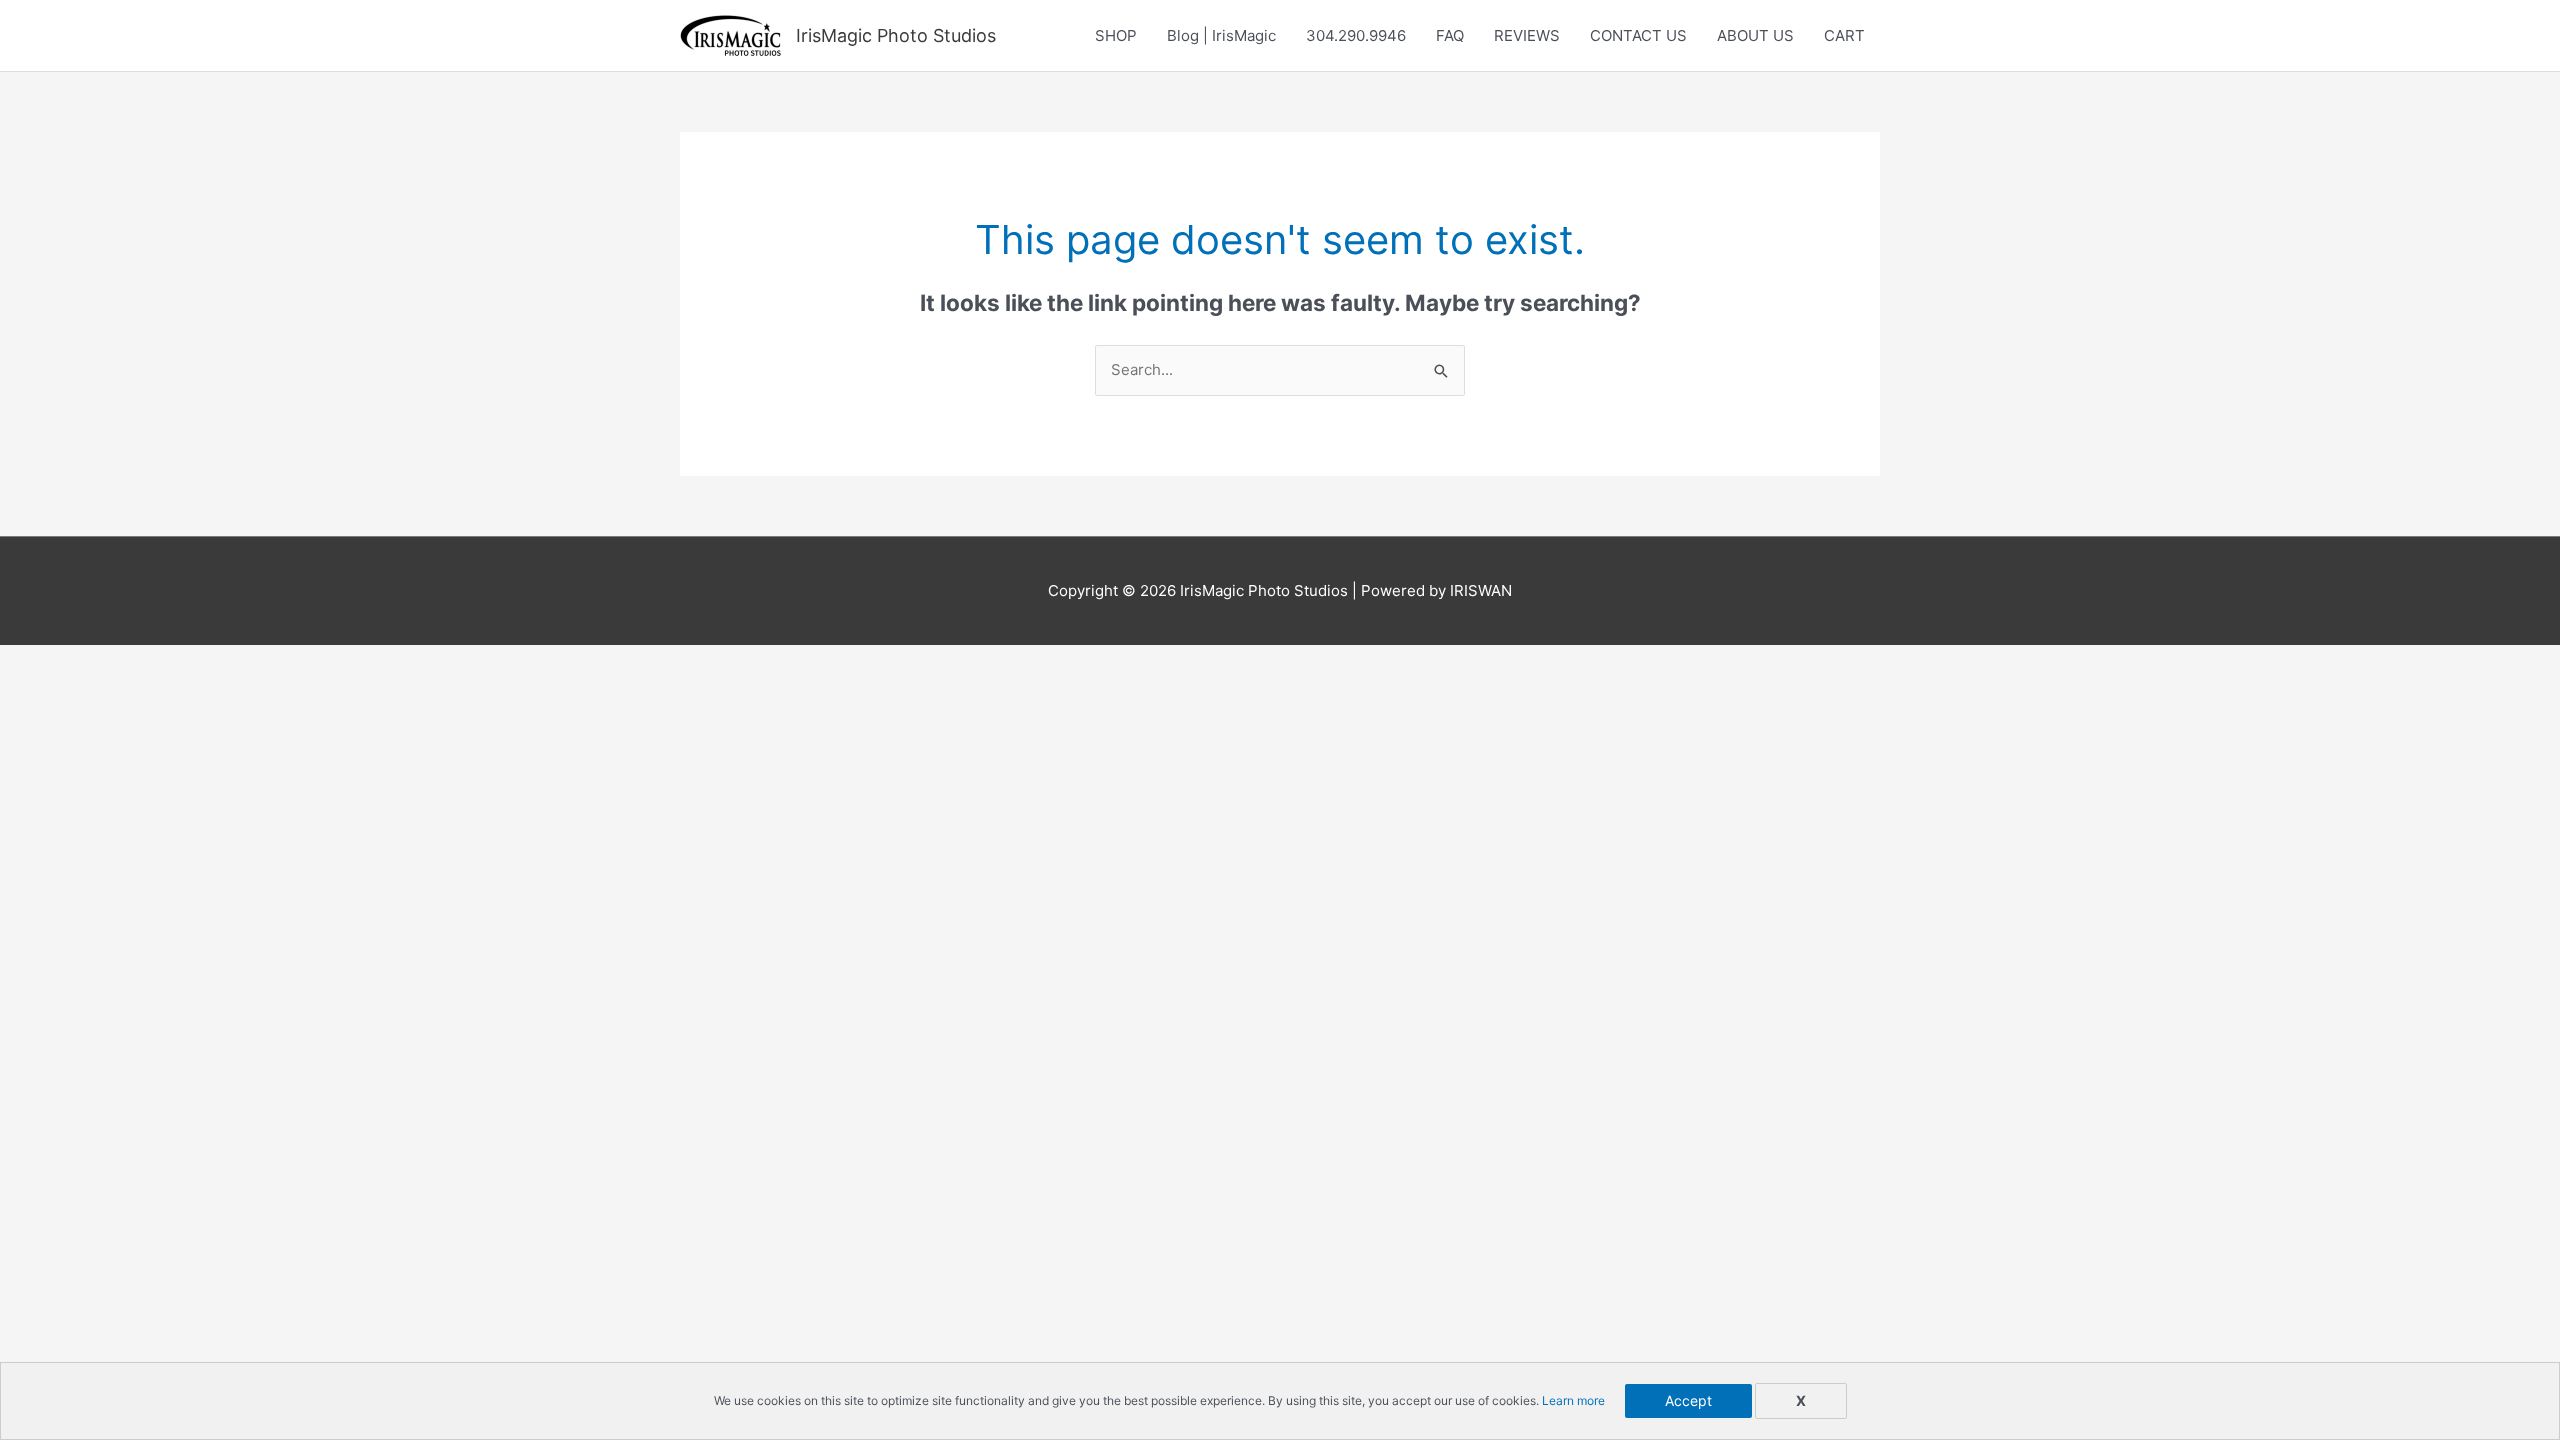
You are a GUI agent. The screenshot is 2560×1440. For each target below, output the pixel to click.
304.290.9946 (1356, 35)
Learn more (1573, 1400)
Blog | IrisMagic (1221, 35)
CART (1844, 35)
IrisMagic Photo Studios (896, 35)
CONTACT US (1638, 35)
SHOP (1116, 35)
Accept (1688, 1400)
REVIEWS (1527, 35)
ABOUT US (1755, 35)
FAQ (1450, 35)
